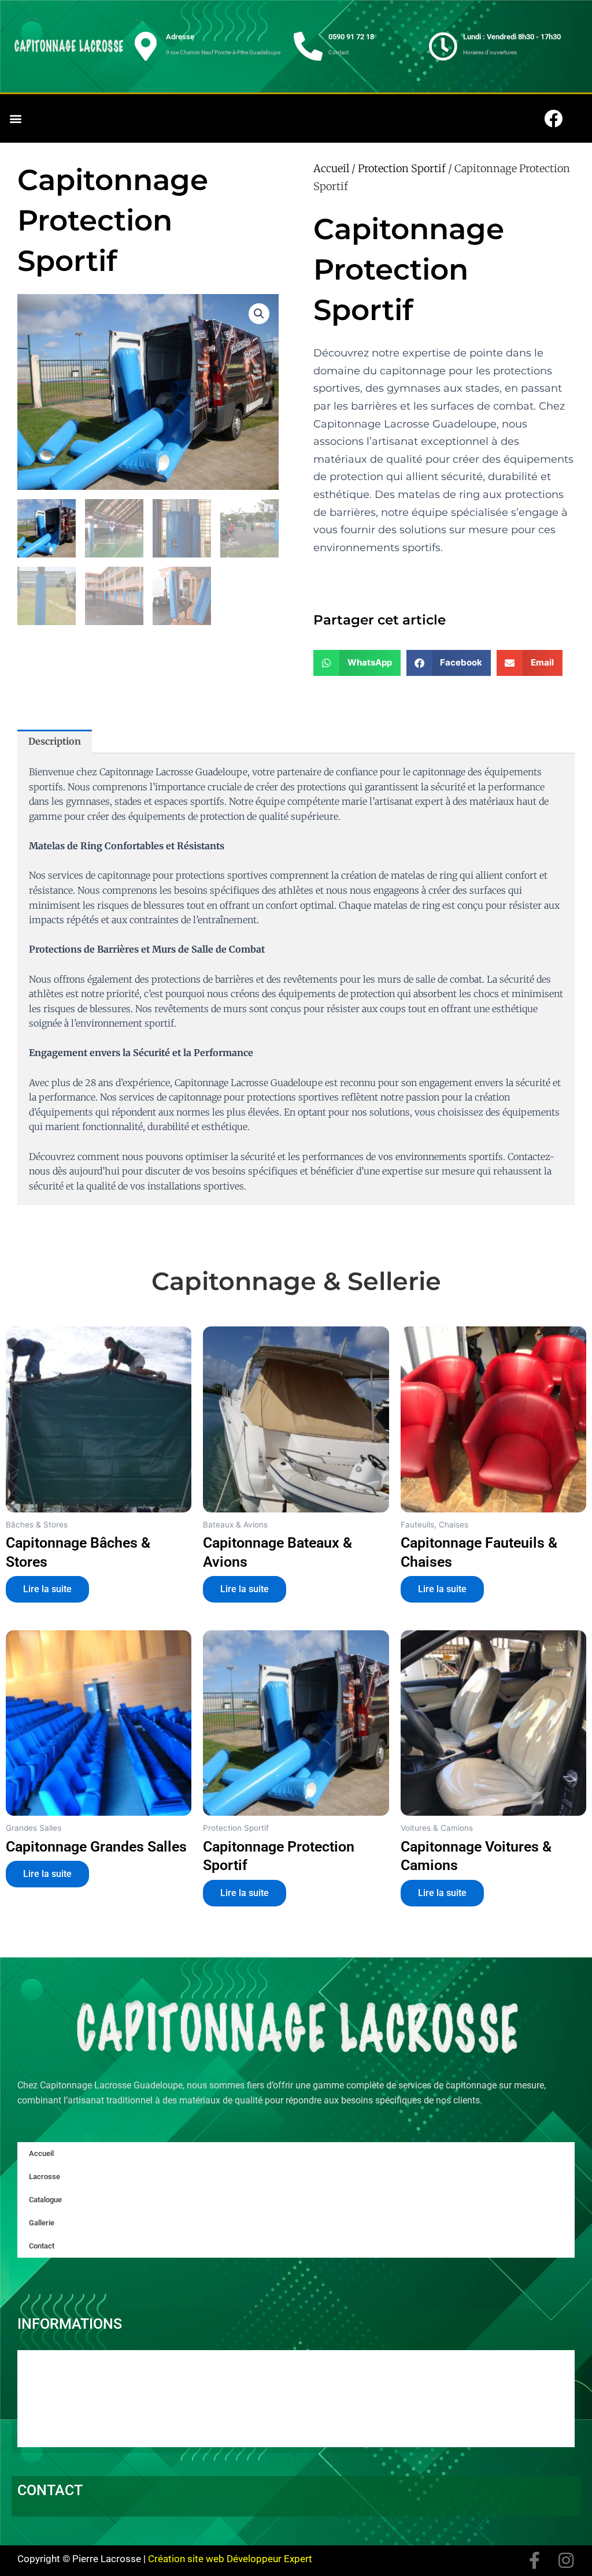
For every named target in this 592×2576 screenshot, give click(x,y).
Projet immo (56, 2407)
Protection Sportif (402, 168)
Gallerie (42, 2223)
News (41, 2391)
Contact (42, 2246)
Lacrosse (45, 2177)
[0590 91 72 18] (308, 46)
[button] (15, 119)
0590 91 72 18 (351, 37)
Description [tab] (55, 741)
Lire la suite (47, 1589)
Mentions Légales (68, 2423)
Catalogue (45, 2200)
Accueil (331, 168)
